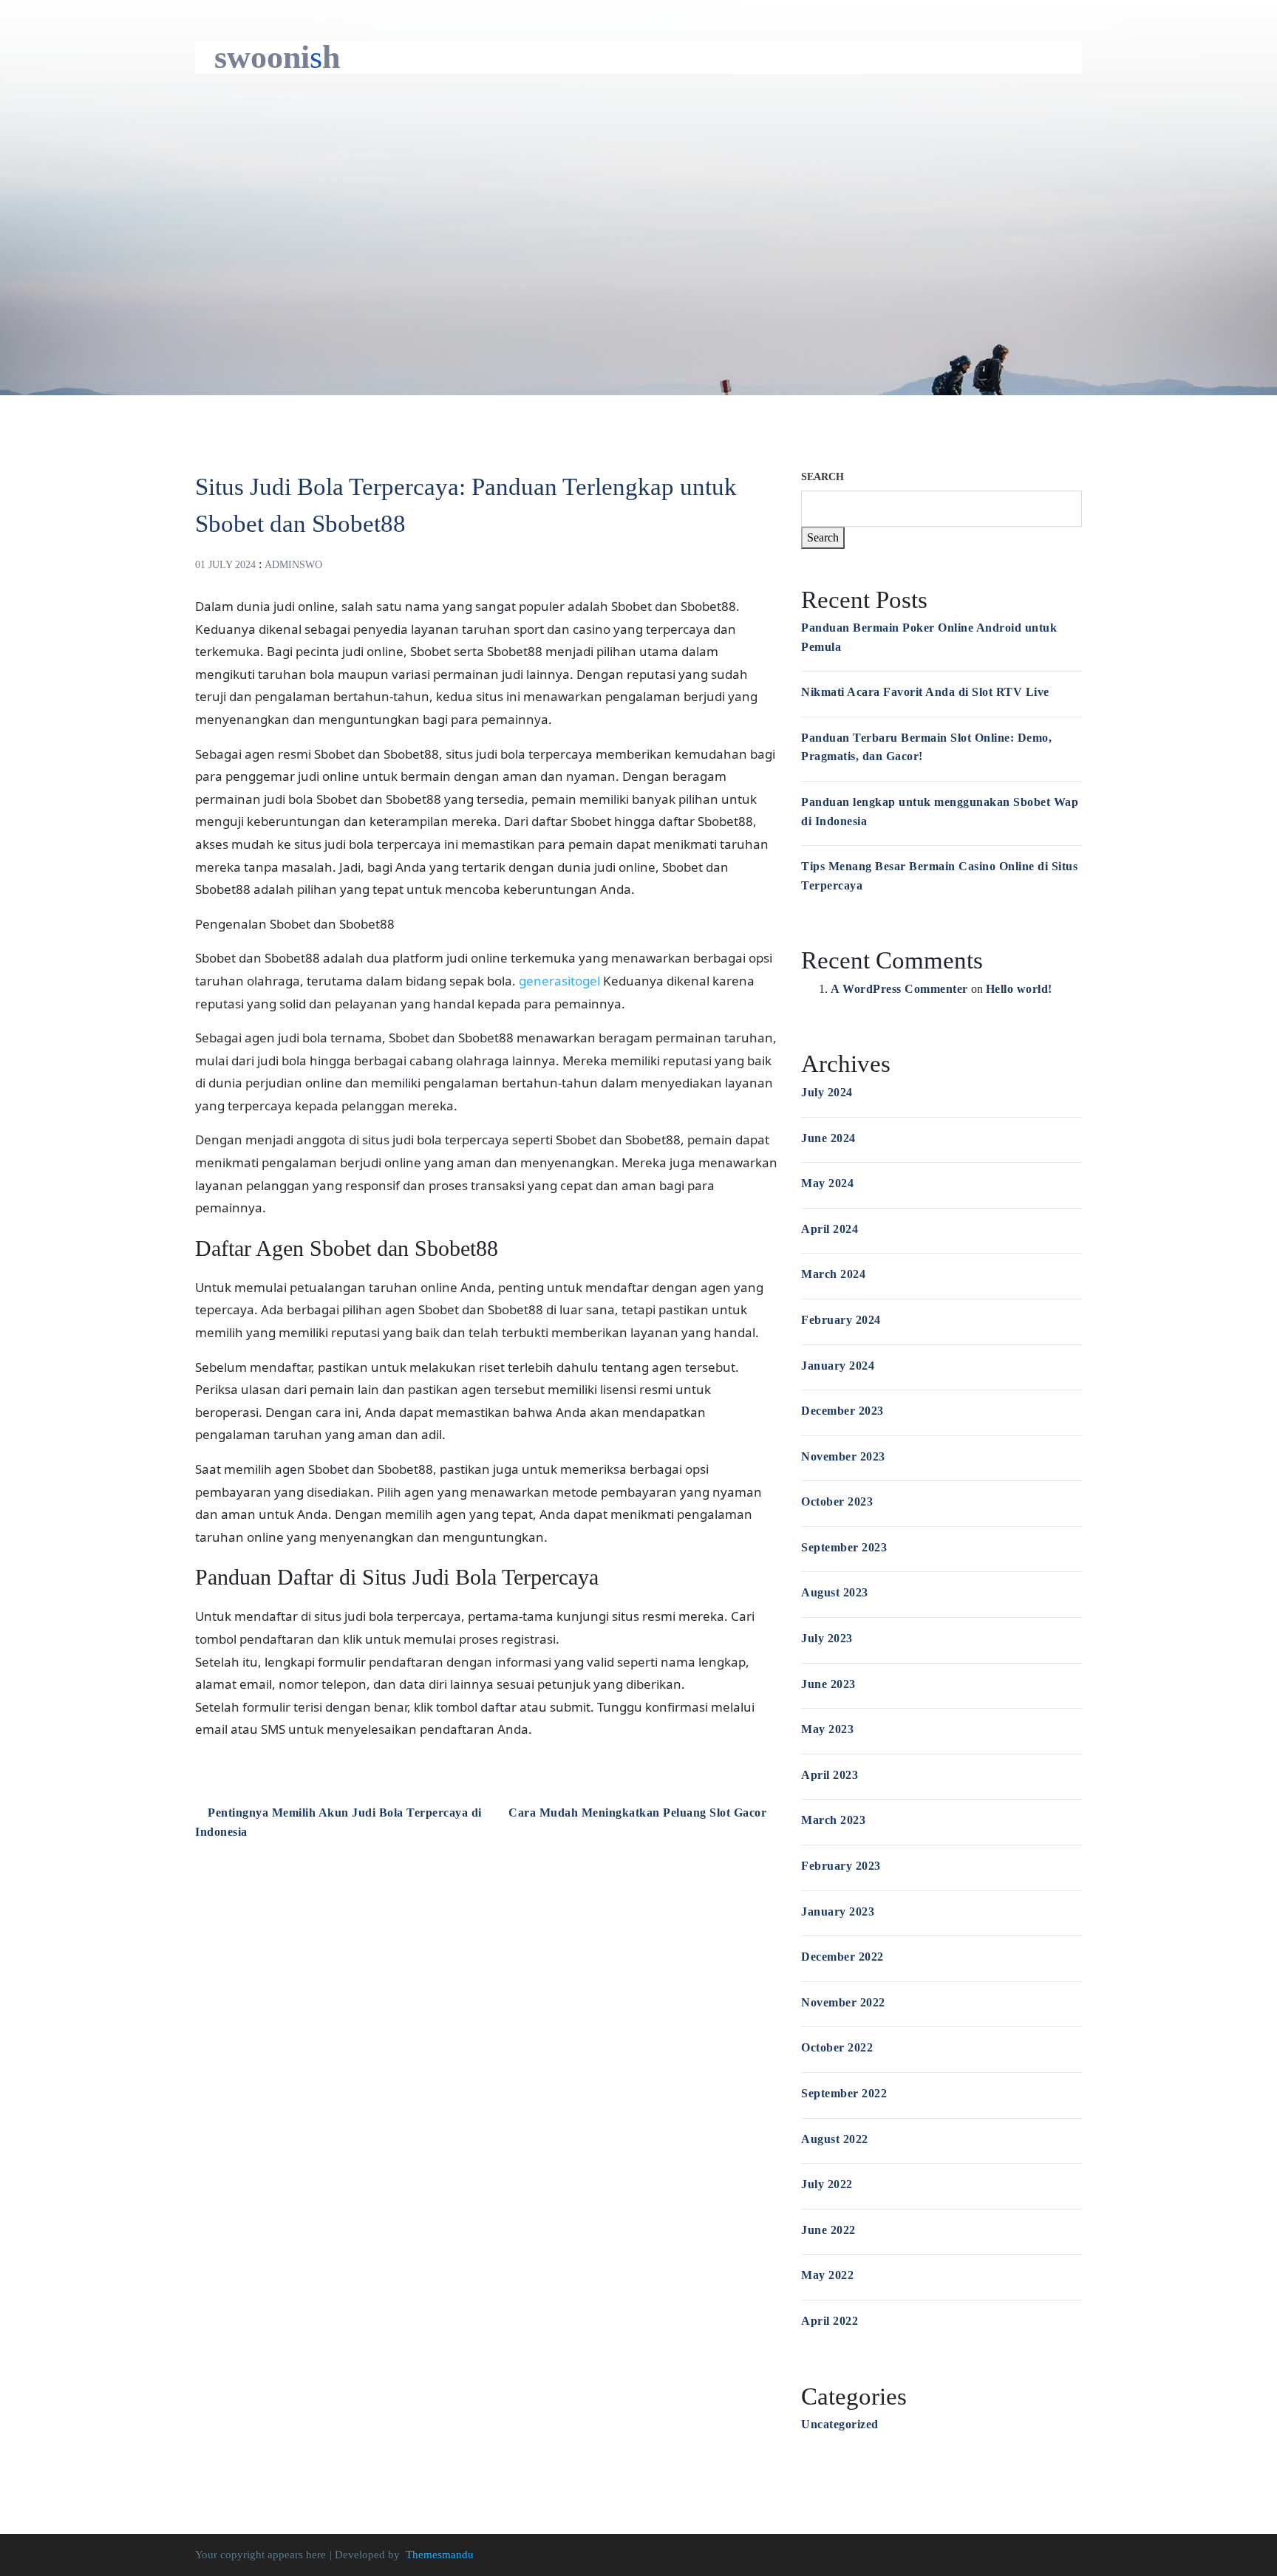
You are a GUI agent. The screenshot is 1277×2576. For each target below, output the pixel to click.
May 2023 (827, 1729)
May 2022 (827, 2275)
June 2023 (828, 1684)
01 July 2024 (225, 565)
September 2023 (844, 1547)
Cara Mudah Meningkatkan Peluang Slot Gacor (639, 1813)
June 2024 (828, 1138)
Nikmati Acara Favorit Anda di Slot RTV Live (925, 692)
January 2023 (838, 1911)
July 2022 (827, 2184)
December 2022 (842, 1957)
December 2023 (842, 1411)
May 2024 (827, 1183)
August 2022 (835, 2139)
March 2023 (833, 1820)
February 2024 (841, 1320)
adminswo (293, 565)
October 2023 (837, 1501)
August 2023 (835, 1592)
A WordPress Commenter (899, 989)
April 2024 (830, 1229)
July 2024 (827, 1092)
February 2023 (841, 1866)
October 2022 (837, 2047)
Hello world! (1019, 989)
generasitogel (559, 981)
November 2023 (843, 1456)
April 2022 (830, 2321)
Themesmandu (440, 2555)
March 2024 (833, 1274)
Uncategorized (840, 2424)
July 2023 (827, 1638)
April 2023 (830, 1775)
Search (823, 477)
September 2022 (844, 2093)
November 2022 (843, 2002)
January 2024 (838, 1366)
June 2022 (828, 2230)
